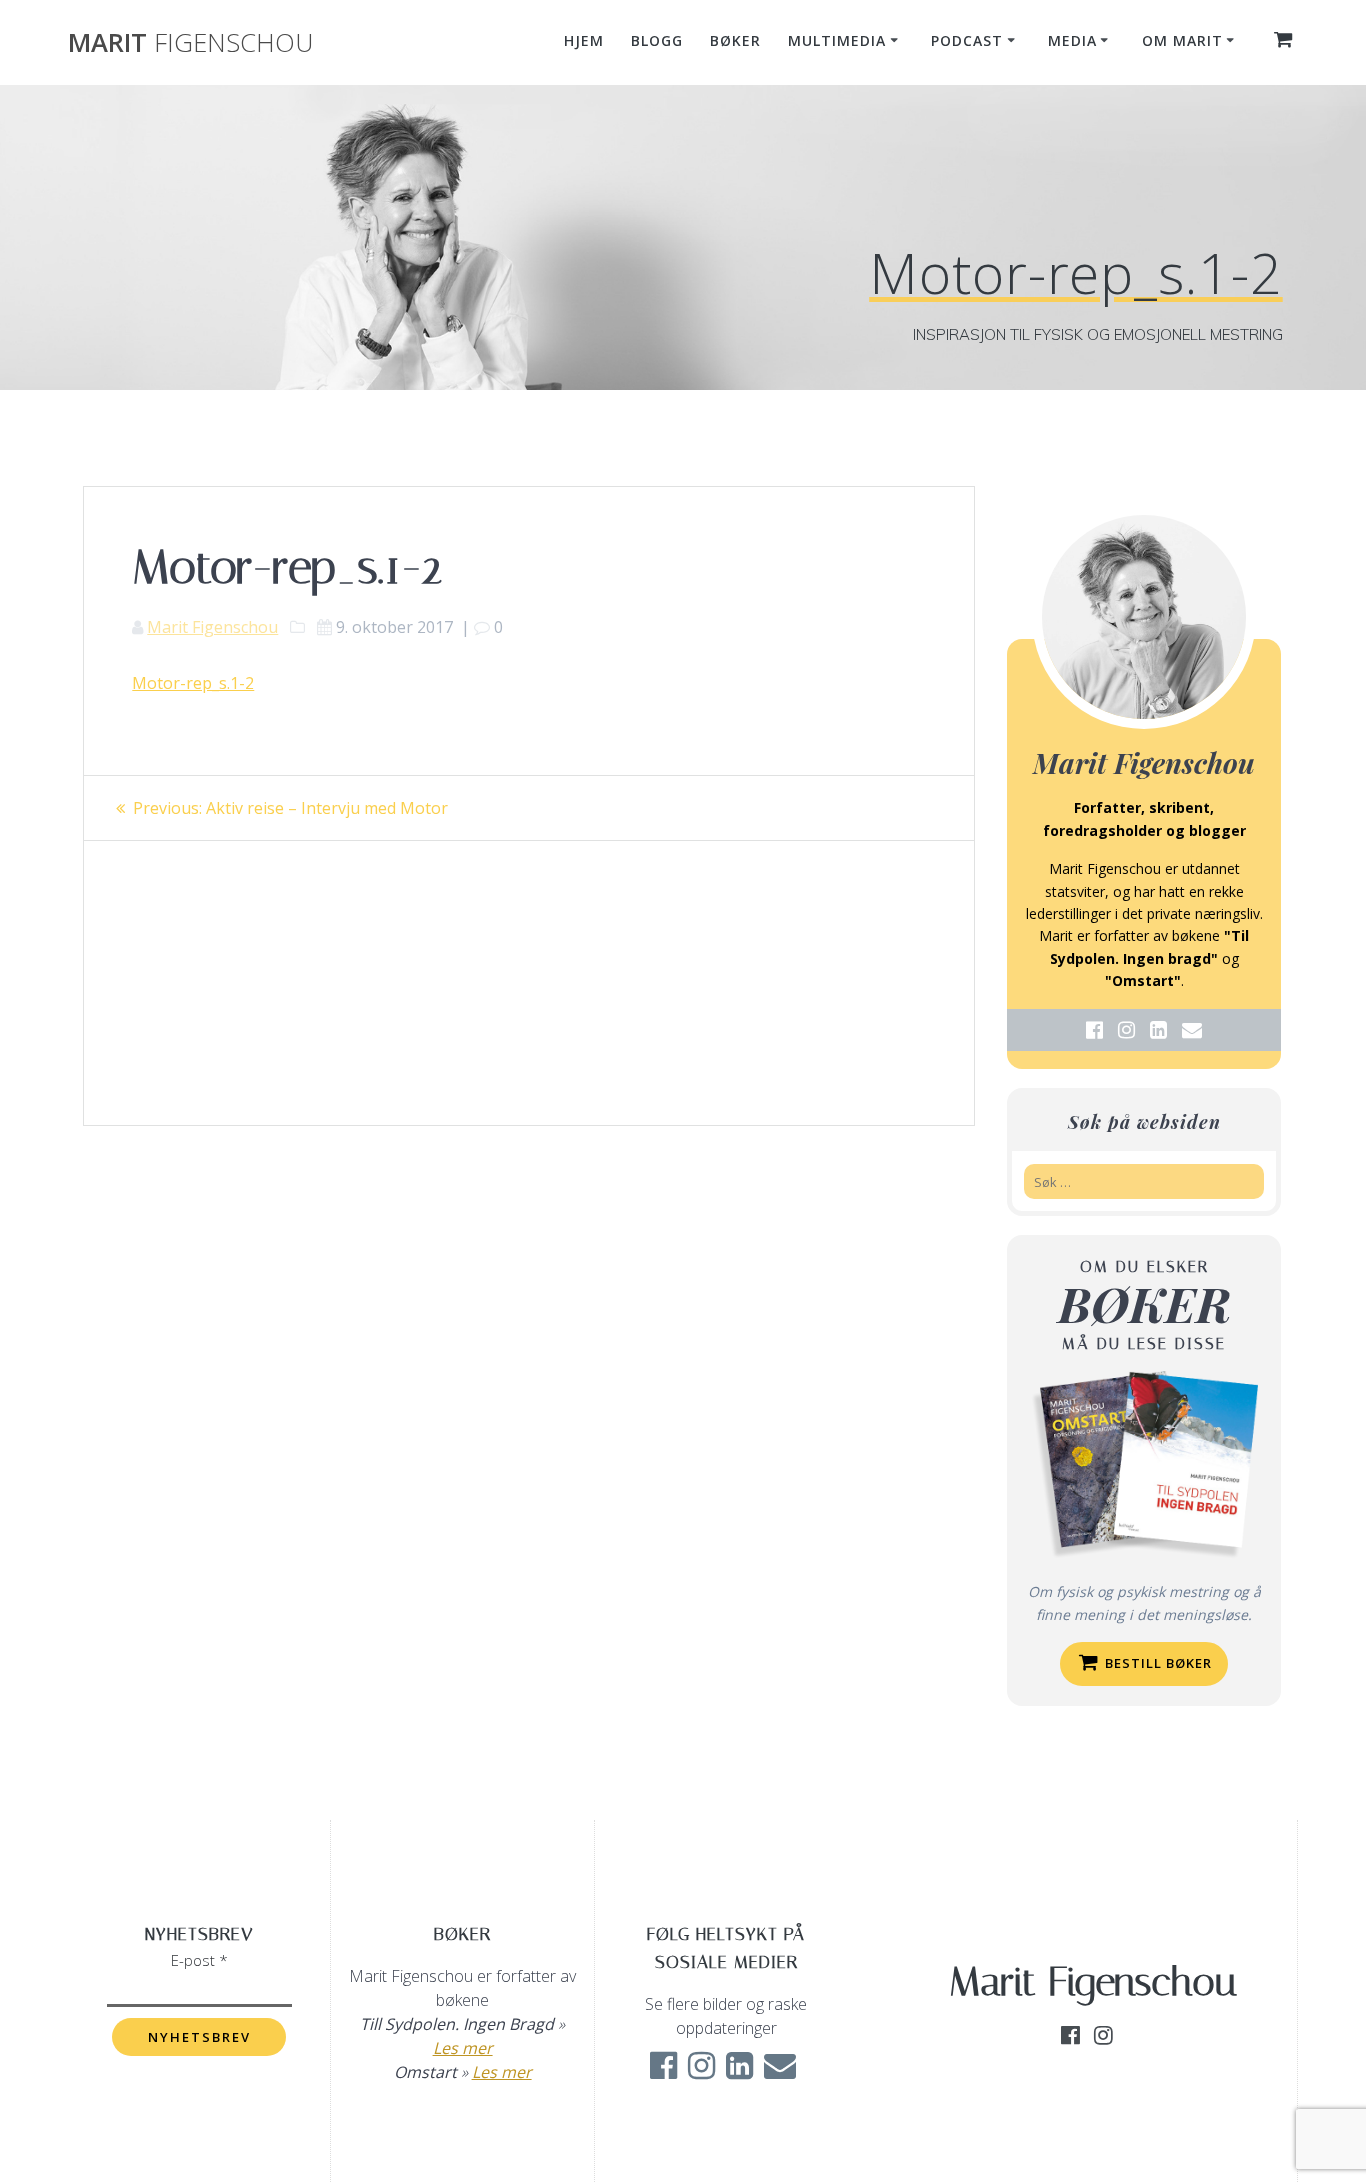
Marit (190, 43)
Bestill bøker (1156, 1663)
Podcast (967, 40)
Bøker (735, 40)
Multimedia (837, 40)
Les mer (463, 2048)
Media (1072, 40)
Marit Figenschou (212, 627)
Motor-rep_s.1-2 (193, 683)
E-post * (199, 1960)
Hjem (584, 40)
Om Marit (1182, 40)
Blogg (657, 40)
